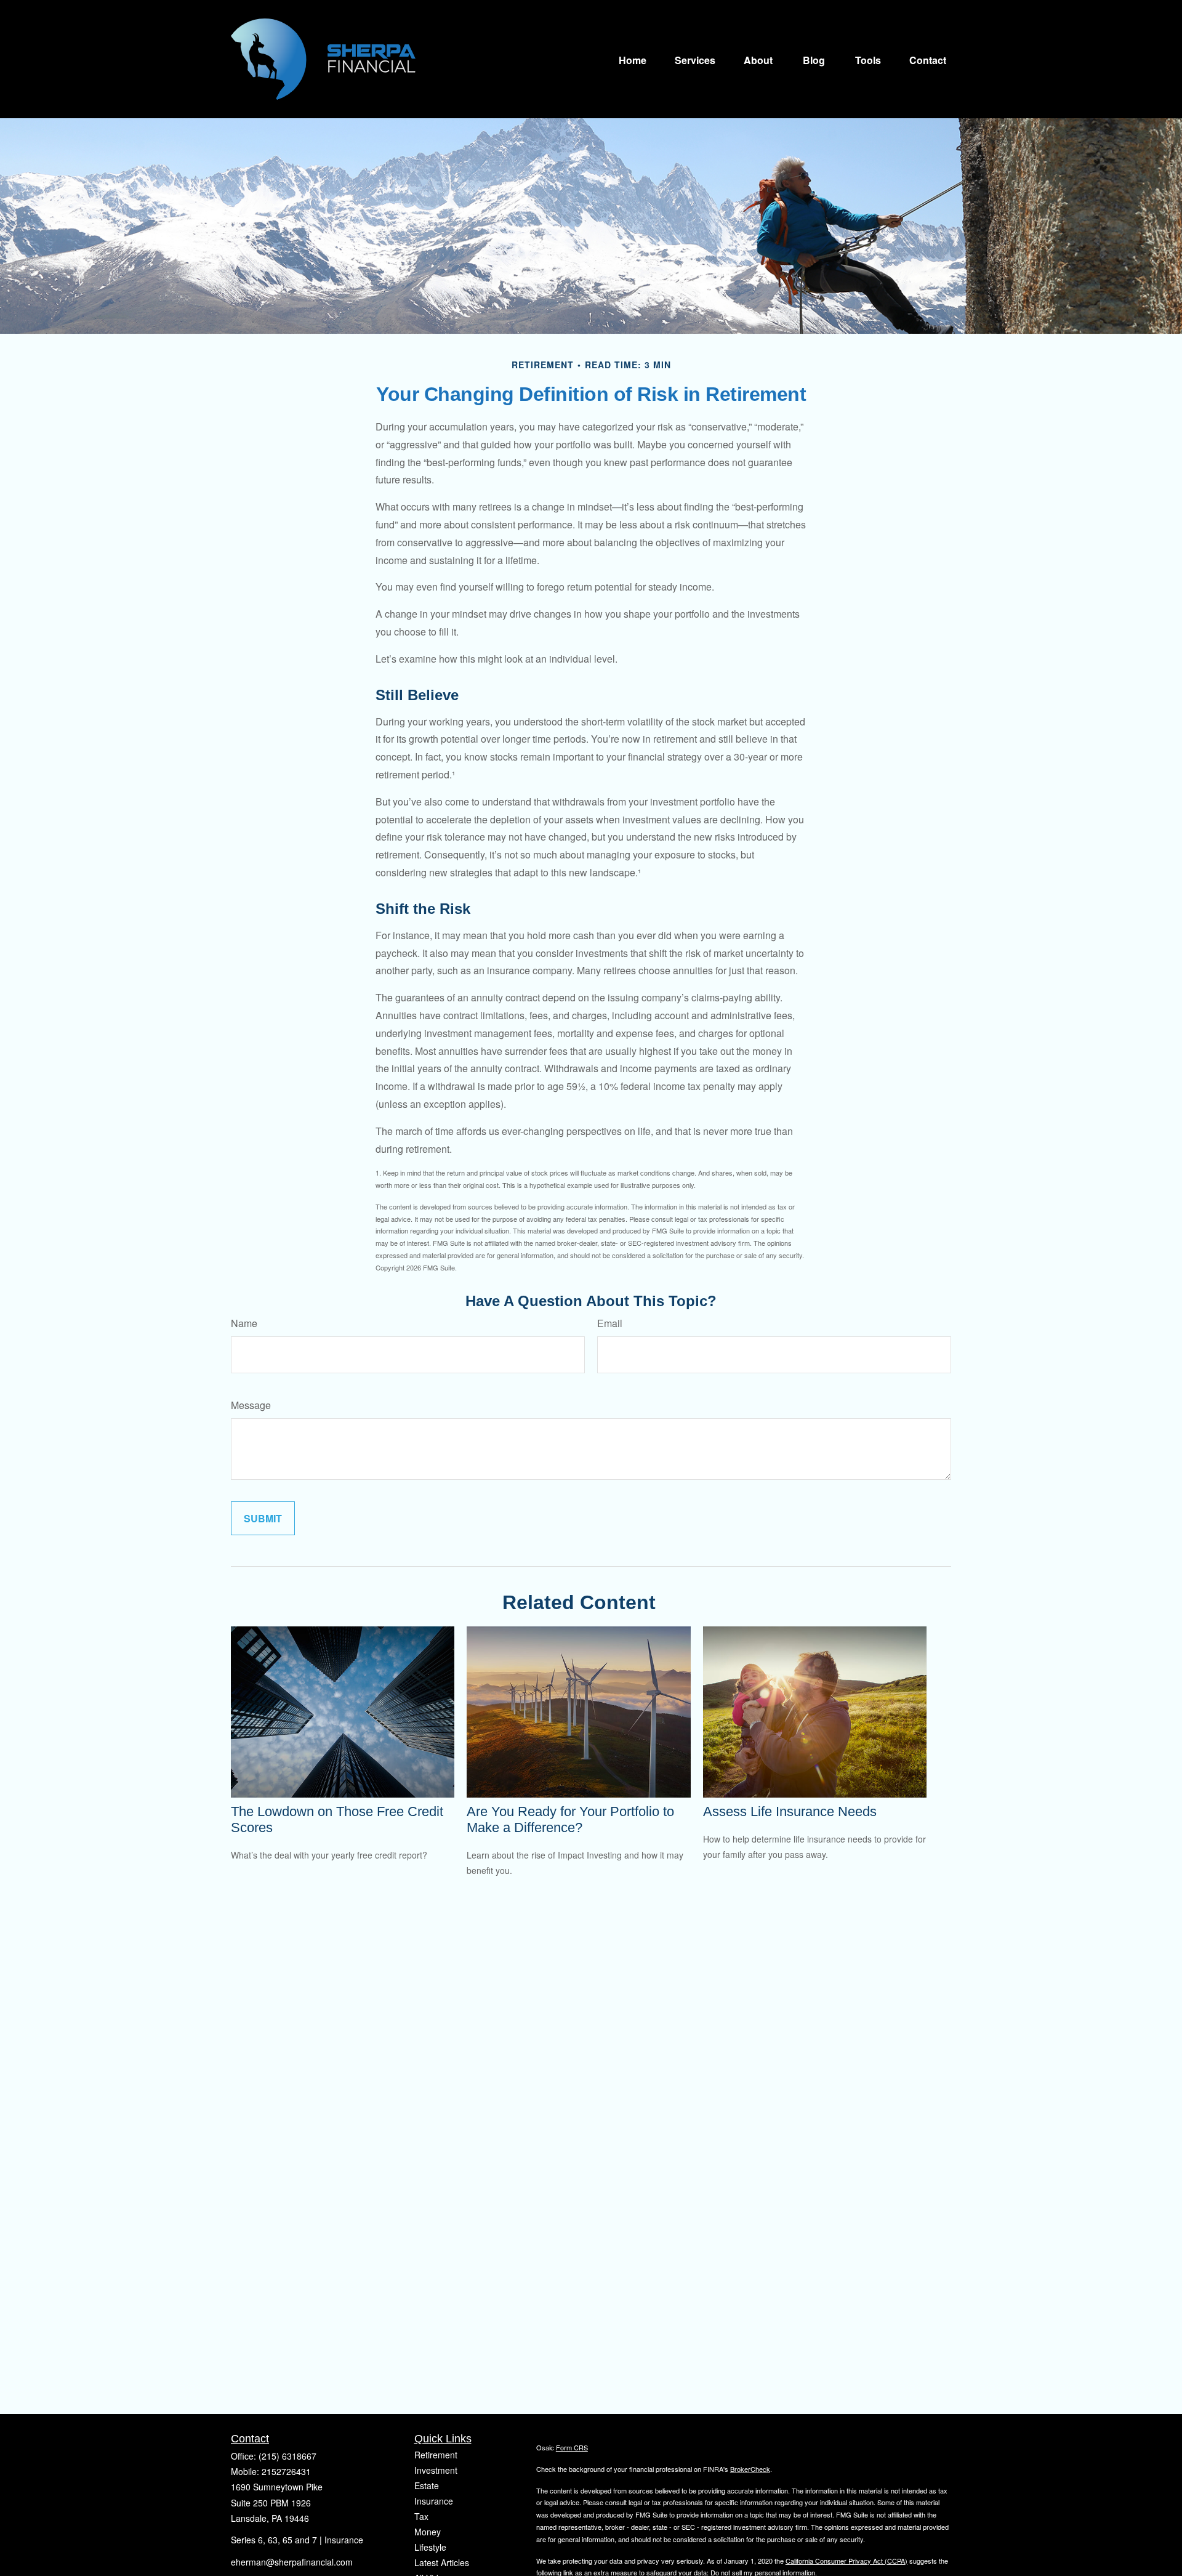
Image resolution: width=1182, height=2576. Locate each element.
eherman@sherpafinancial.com (292, 2562)
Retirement (436, 2455)
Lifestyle (430, 2547)
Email (610, 1323)
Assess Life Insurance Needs (790, 1811)
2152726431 (286, 2471)
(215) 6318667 (287, 2456)
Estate (427, 2485)
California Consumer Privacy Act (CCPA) (846, 2561)
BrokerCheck (750, 2469)
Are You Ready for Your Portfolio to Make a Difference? (570, 1819)
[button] (633, 59)
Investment (436, 2470)
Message (251, 1405)
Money (428, 2532)
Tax (421, 2516)
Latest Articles (442, 2562)
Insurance (434, 2501)
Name (244, 1323)
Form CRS (572, 2447)
